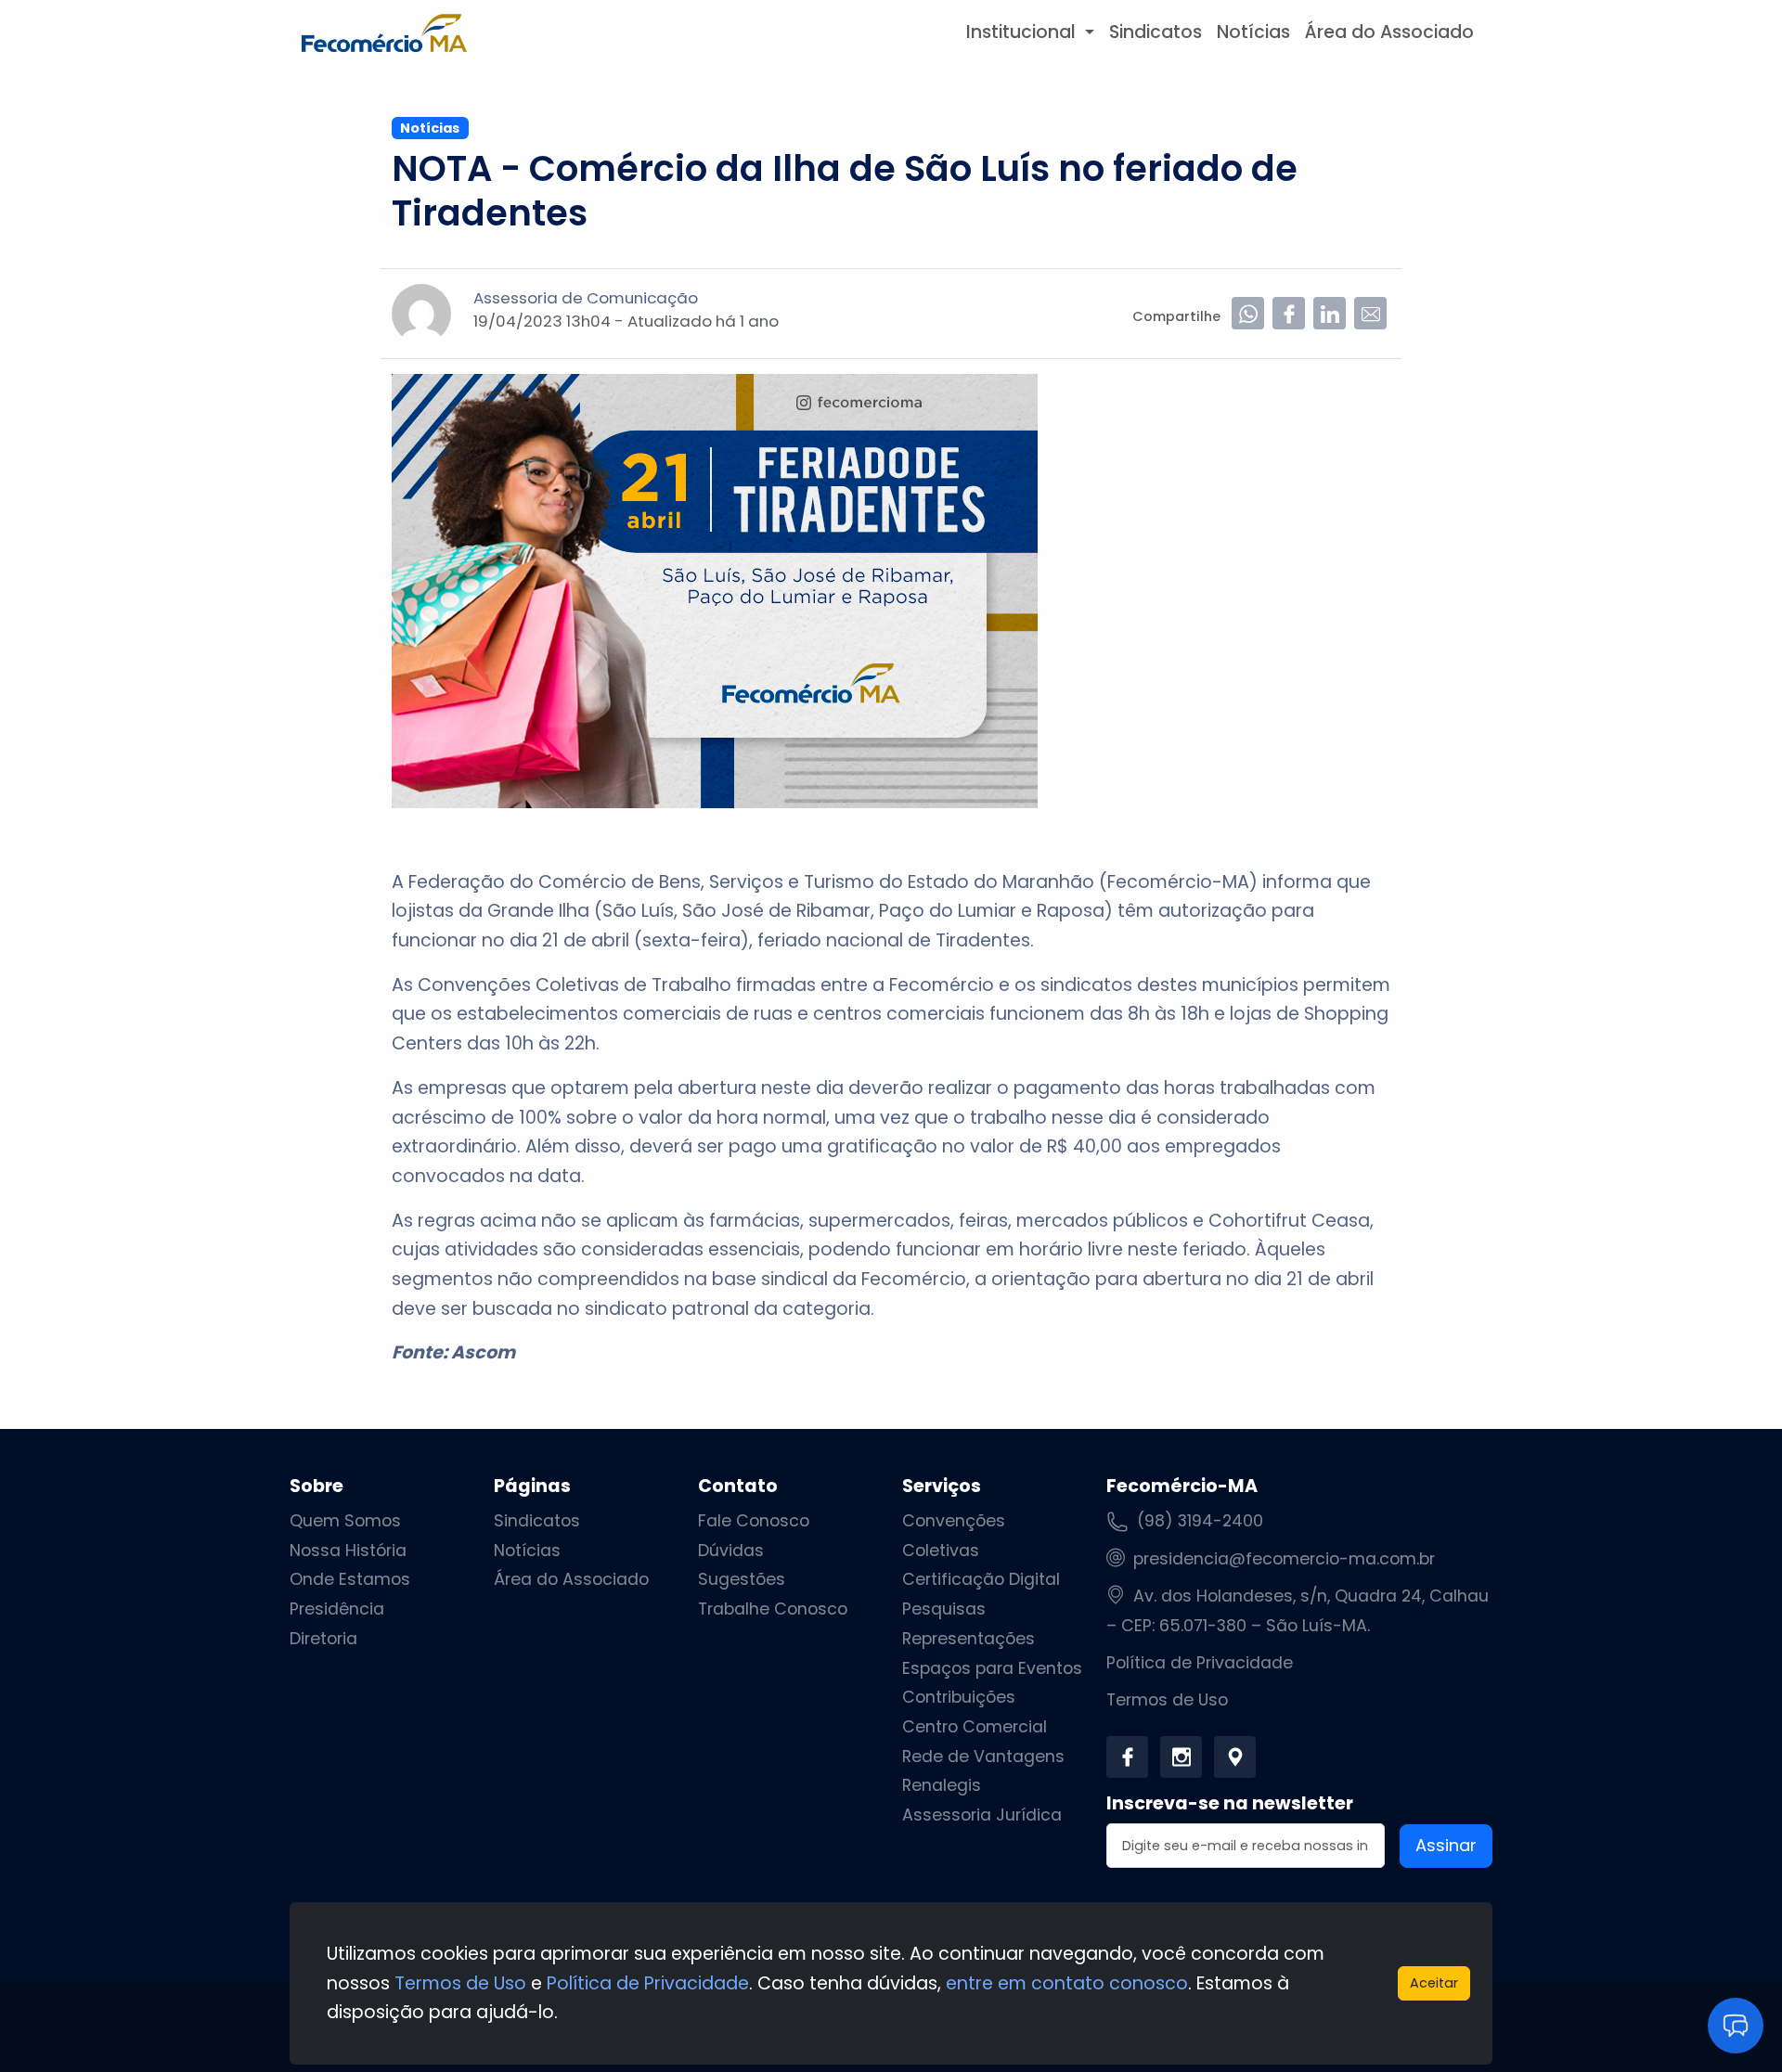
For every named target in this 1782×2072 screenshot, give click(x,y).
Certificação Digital (981, 1579)
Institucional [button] (1023, 32)
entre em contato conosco (1067, 1983)
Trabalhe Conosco (773, 1609)
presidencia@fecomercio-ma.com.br (1284, 1559)
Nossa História (348, 1551)
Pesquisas (944, 1609)
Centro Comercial (975, 1727)
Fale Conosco (754, 1521)
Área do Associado (1389, 32)
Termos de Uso (1167, 1700)
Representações (968, 1639)
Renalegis (942, 1785)
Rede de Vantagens (983, 1757)
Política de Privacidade (1200, 1663)
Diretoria (323, 1639)
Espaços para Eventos (992, 1668)
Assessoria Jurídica (982, 1815)
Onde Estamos (350, 1579)
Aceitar (1434, 1983)
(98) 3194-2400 (1200, 1521)
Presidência (337, 1609)
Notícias (1253, 32)
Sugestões (742, 1579)
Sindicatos (1156, 32)
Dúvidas (731, 1551)
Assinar (1446, 1845)
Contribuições (959, 1697)
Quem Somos (345, 1521)
